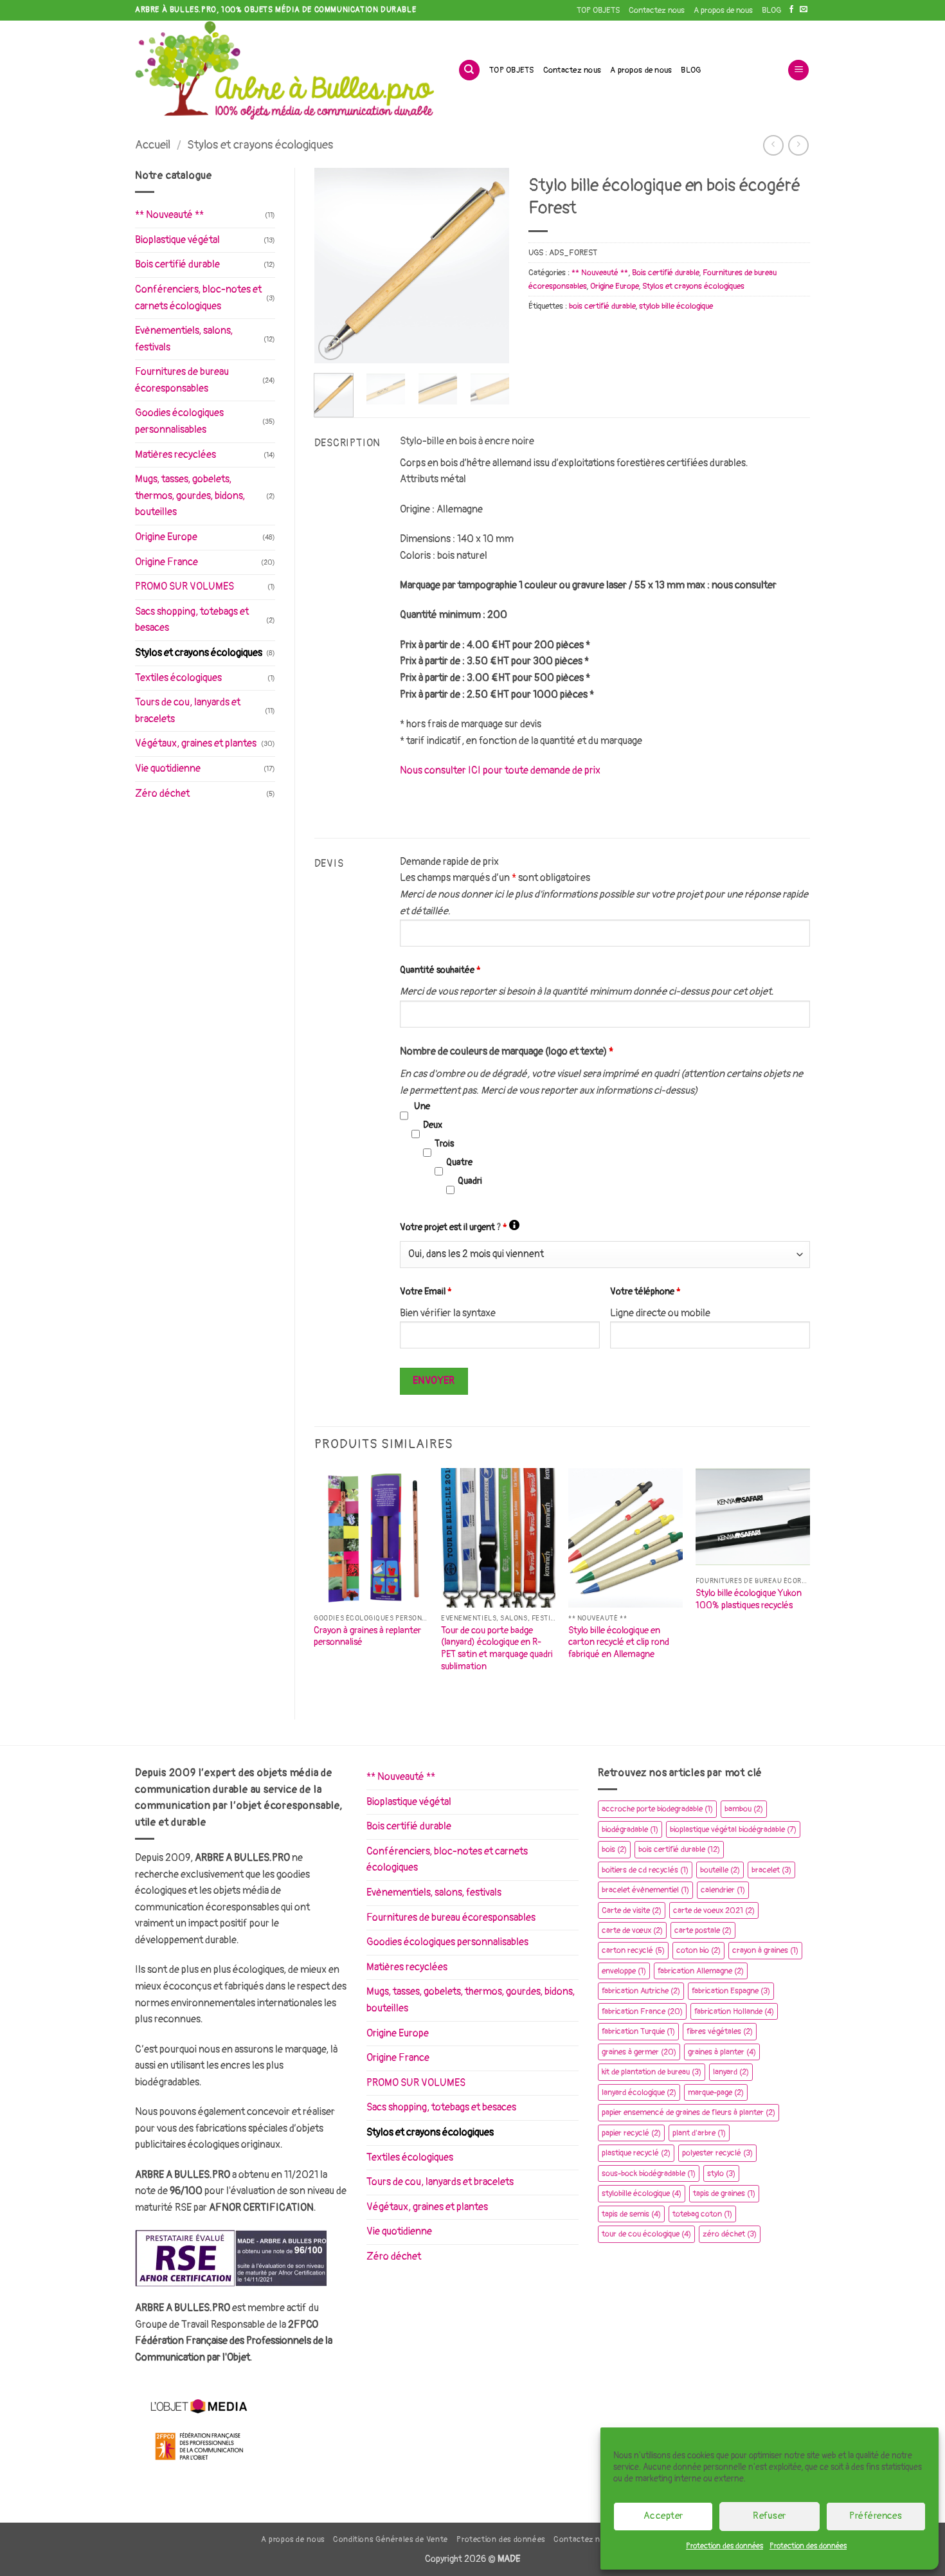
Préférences (876, 2516)
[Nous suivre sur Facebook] (791, 10)
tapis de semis (631, 2214)
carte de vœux (632, 1930)
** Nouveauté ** (169, 215)
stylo (721, 2173)
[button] (798, 70)
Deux (433, 1125)
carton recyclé (633, 1950)
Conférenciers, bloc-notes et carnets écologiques (198, 298)
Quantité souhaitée (440, 970)
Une (422, 1106)
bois (614, 1849)
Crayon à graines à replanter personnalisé (367, 1637)
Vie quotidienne (168, 768)
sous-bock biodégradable (649, 2173)
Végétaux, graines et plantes (196, 743)
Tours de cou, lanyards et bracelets (188, 711)
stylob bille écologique (676, 306)
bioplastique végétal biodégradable (733, 1829)
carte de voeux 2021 (714, 1910)
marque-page (716, 2092)
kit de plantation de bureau (652, 2072)
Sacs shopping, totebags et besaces (192, 620)
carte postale (703, 1930)
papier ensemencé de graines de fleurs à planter (688, 2112)
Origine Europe (166, 537)
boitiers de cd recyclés (645, 1870)
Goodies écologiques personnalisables (179, 421)
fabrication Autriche (641, 1991)
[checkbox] (404, 1115)
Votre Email (426, 1292)
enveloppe (624, 1971)
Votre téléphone (645, 1292)
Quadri (470, 1181)
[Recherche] (469, 70)
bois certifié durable (602, 306)
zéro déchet (730, 2234)
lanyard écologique (639, 2092)
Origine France (166, 562)
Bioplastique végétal (177, 240)
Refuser (769, 2516)
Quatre (459, 1162)
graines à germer (639, 2052)
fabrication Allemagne (701, 1971)
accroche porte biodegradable (657, 1809)
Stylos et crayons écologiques (260, 145)
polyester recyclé (717, 2153)
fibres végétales (720, 2031)
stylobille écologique (642, 2193)
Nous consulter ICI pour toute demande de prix (500, 770)
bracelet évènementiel (645, 1890)
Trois (444, 1144)
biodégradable (630, 1829)
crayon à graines (765, 1950)
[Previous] (334, 266)
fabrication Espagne (731, 1991)
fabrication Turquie (638, 2031)
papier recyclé (631, 2133)
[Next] (489, 266)
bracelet (771, 1870)
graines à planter (722, 2052)
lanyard (731, 2072)
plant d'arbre (699, 2133)
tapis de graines (724, 2193)
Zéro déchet (162, 794)
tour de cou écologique (646, 2234)
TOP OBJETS (598, 10)
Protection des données (724, 2546)
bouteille (720, 1870)
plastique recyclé (636, 2153)
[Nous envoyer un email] (804, 10)
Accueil (153, 145)
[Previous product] (798, 145)
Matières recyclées (175, 455)
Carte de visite (632, 1910)
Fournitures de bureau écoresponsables (182, 380)
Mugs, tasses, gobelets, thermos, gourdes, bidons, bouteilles (190, 495)
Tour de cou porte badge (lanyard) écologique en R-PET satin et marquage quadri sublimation (497, 1648)
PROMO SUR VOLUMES (184, 586)
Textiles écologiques (178, 678)
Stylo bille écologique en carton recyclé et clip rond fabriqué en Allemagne (619, 1642)
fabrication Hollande (734, 2011)
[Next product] (773, 145)
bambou (744, 1809)
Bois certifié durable (177, 264)
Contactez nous (657, 10)
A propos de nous (723, 10)
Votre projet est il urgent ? (460, 1227)
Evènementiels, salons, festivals (184, 339)
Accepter (663, 2516)
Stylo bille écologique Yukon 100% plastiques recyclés (749, 1599)
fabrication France (642, 2011)
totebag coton (702, 2214)
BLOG (771, 10)
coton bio (698, 1950)
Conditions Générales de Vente (391, 2540)
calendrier (723, 1890)
